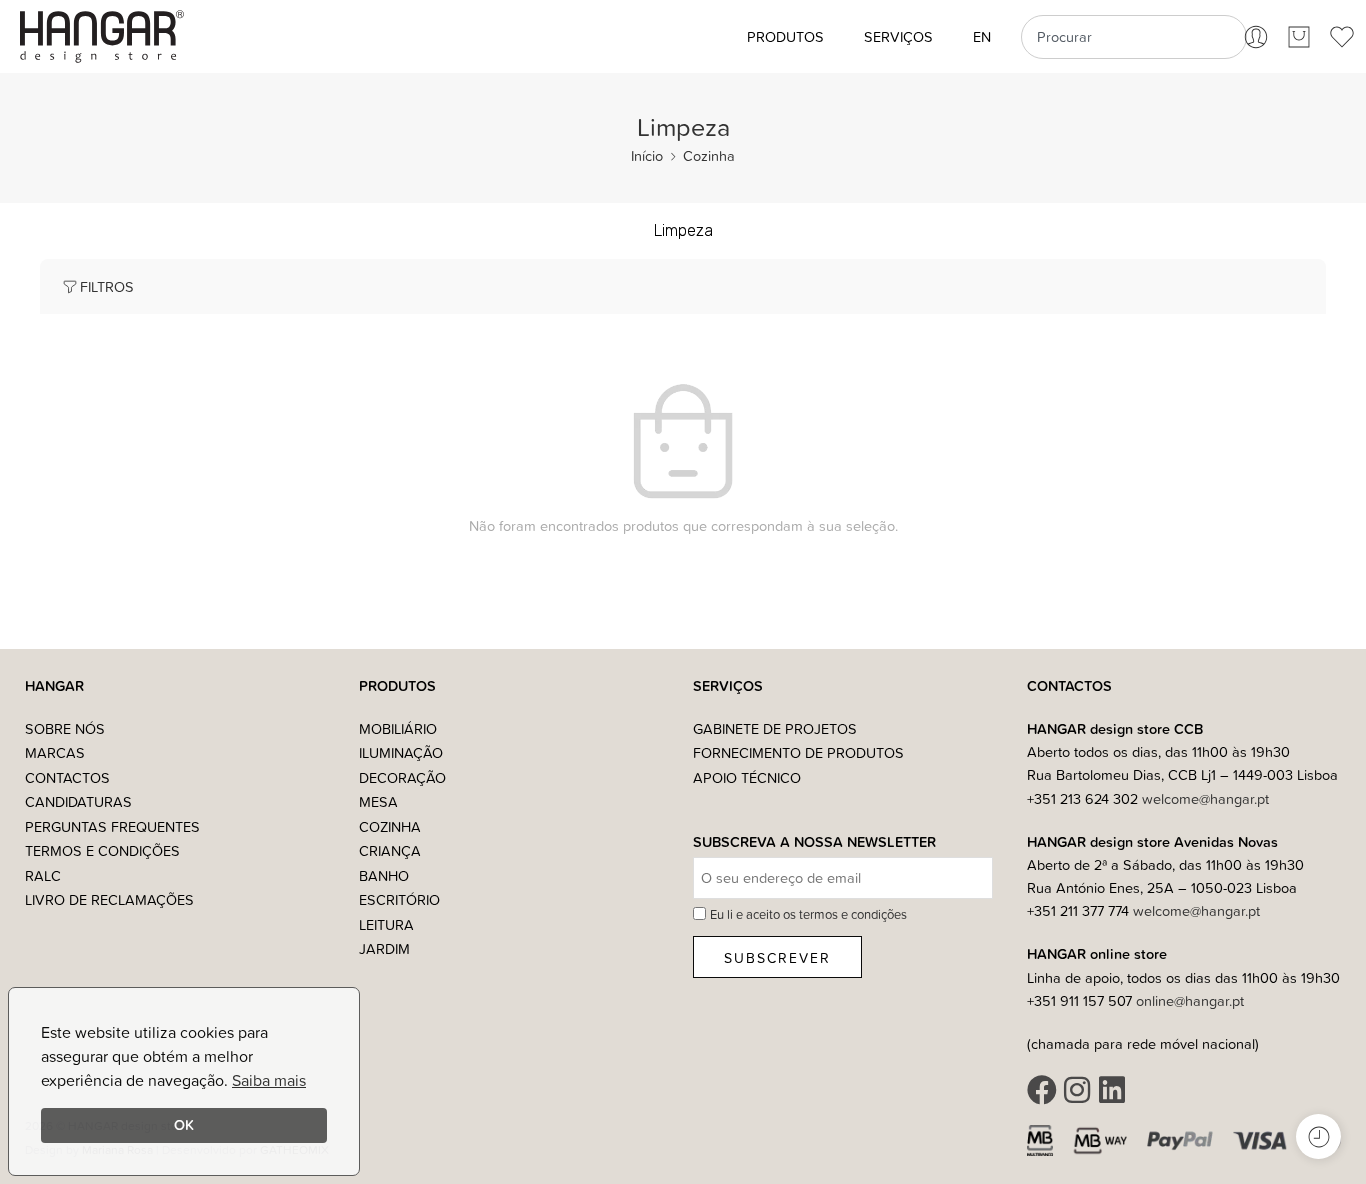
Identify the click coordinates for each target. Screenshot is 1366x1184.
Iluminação (401, 752)
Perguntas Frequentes (112, 826)
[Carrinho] (1299, 37)
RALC (43, 875)
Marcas (55, 752)
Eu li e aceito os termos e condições (808, 914)
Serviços (898, 36)
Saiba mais (269, 1080)
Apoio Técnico (747, 777)
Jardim (384, 948)
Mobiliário (398, 728)
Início (647, 155)
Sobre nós (65, 728)
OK (184, 1124)
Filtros (107, 286)
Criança (390, 850)
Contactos (67, 777)
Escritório (399, 899)
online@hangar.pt (1190, 1000)
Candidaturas (78, 801)
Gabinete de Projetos (775, 728)
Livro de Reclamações (109, 899)
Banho (384, 875)
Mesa (378, 801)
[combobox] (1133, 37)
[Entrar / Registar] (1256, 37)
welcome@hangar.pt (1205, 798)
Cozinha (709, 155)
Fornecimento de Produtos (798, 752)
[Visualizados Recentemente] (1318, 1136)
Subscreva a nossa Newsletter (814, 842)
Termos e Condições (102, 850)
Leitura (386, 924)
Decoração (402, 777)
